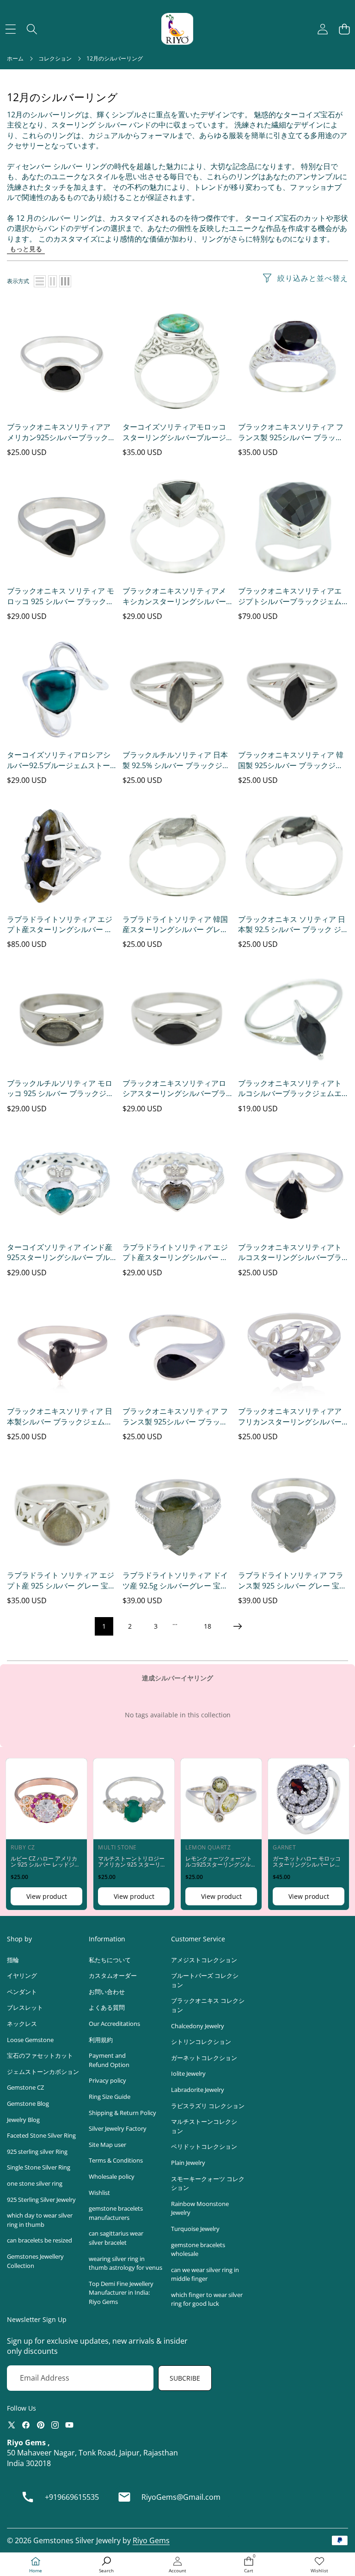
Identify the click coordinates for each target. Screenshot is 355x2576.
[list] (40, 281)
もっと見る (26, 249)
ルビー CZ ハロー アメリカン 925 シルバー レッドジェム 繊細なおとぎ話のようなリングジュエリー (45, 1868)
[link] (319, 2565)
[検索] (32, 29)
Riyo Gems (151, 2540)
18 (208, 1626)
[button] (344, 29)
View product (47, 1896)
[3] (65, 281)
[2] (52, 281)
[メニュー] (10, 29)
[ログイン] (322, 29)
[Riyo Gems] (177, 29)
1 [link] (104, 1626)
